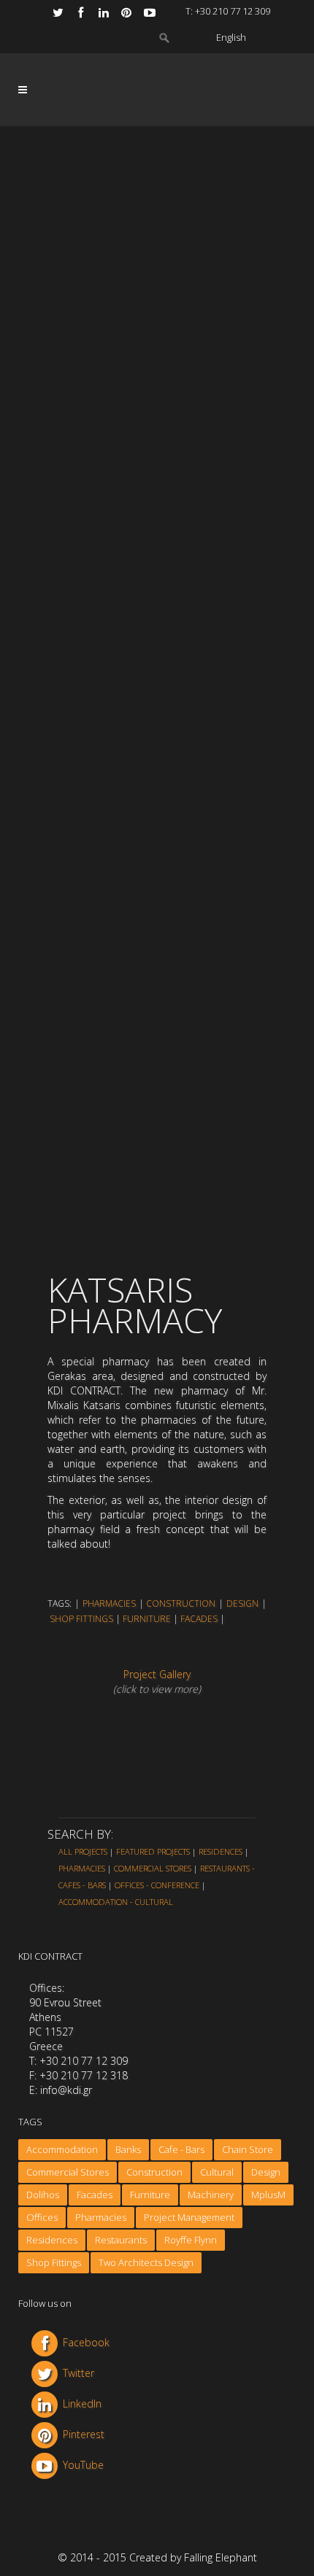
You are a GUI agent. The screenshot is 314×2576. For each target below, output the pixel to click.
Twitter (78, 2373)
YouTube (83, 2465)
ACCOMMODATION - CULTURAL (116, 1902)
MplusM (268, 2195)
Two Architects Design (146, 2262)
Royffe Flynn (191, 2240)
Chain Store (248, 2149)
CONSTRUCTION (181, 1603)
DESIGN (242, 1603)
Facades (95, 2195)
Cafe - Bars (181, 2149)
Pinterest (84, 2434)
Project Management (189, 2217)
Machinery (211, 2195)
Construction (154, 2172)
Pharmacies (101, 2217)
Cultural (217, 2172)
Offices (42, 2217)
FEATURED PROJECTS (153, 1851)
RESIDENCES (221, 1851)
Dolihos (43, 2195)
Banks (128, 2149)
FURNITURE (147, 1619)
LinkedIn (82, 2404)
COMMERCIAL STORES (153, 1868)
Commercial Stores (68, 2172)
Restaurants (121, 2240)
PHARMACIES (109, 1603)
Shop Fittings (54, 2262)
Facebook (86, 2342)
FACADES (199, 1619)
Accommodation (62, 2149)
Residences (52, 2240)
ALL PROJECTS (83, 1851)
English (231, 37)
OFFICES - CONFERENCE (157, 1885)
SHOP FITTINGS (81, 1619)
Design (266, 2172)
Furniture (150, 2195)
